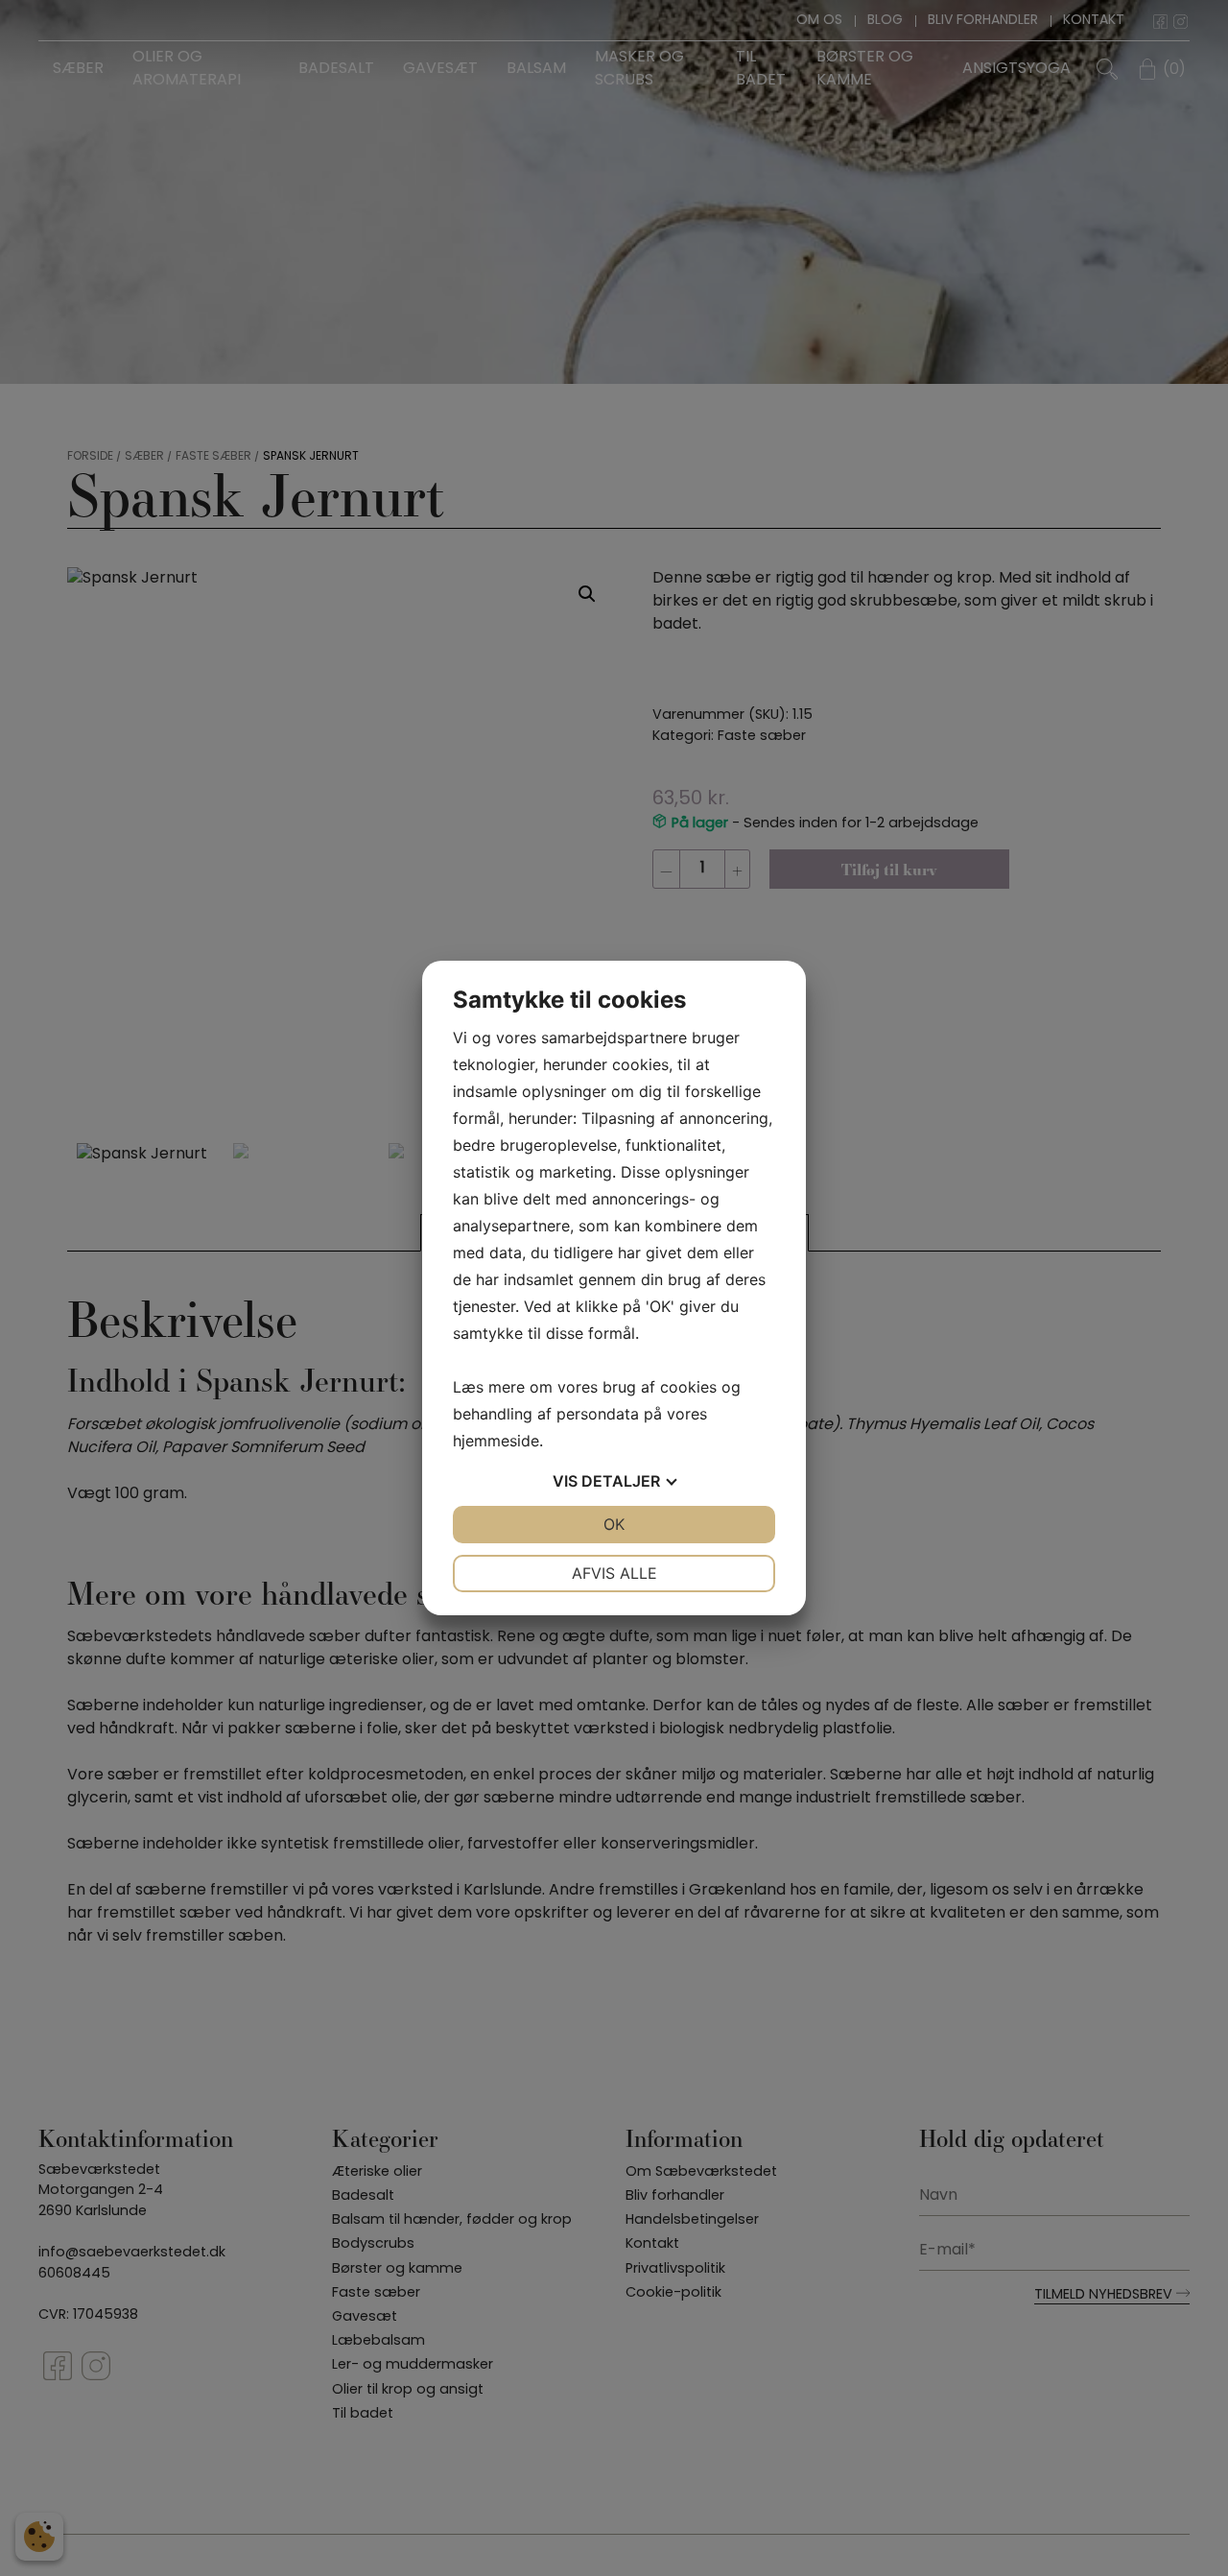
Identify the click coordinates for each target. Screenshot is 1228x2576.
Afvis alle (614, 1573)
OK (614, 1524)
